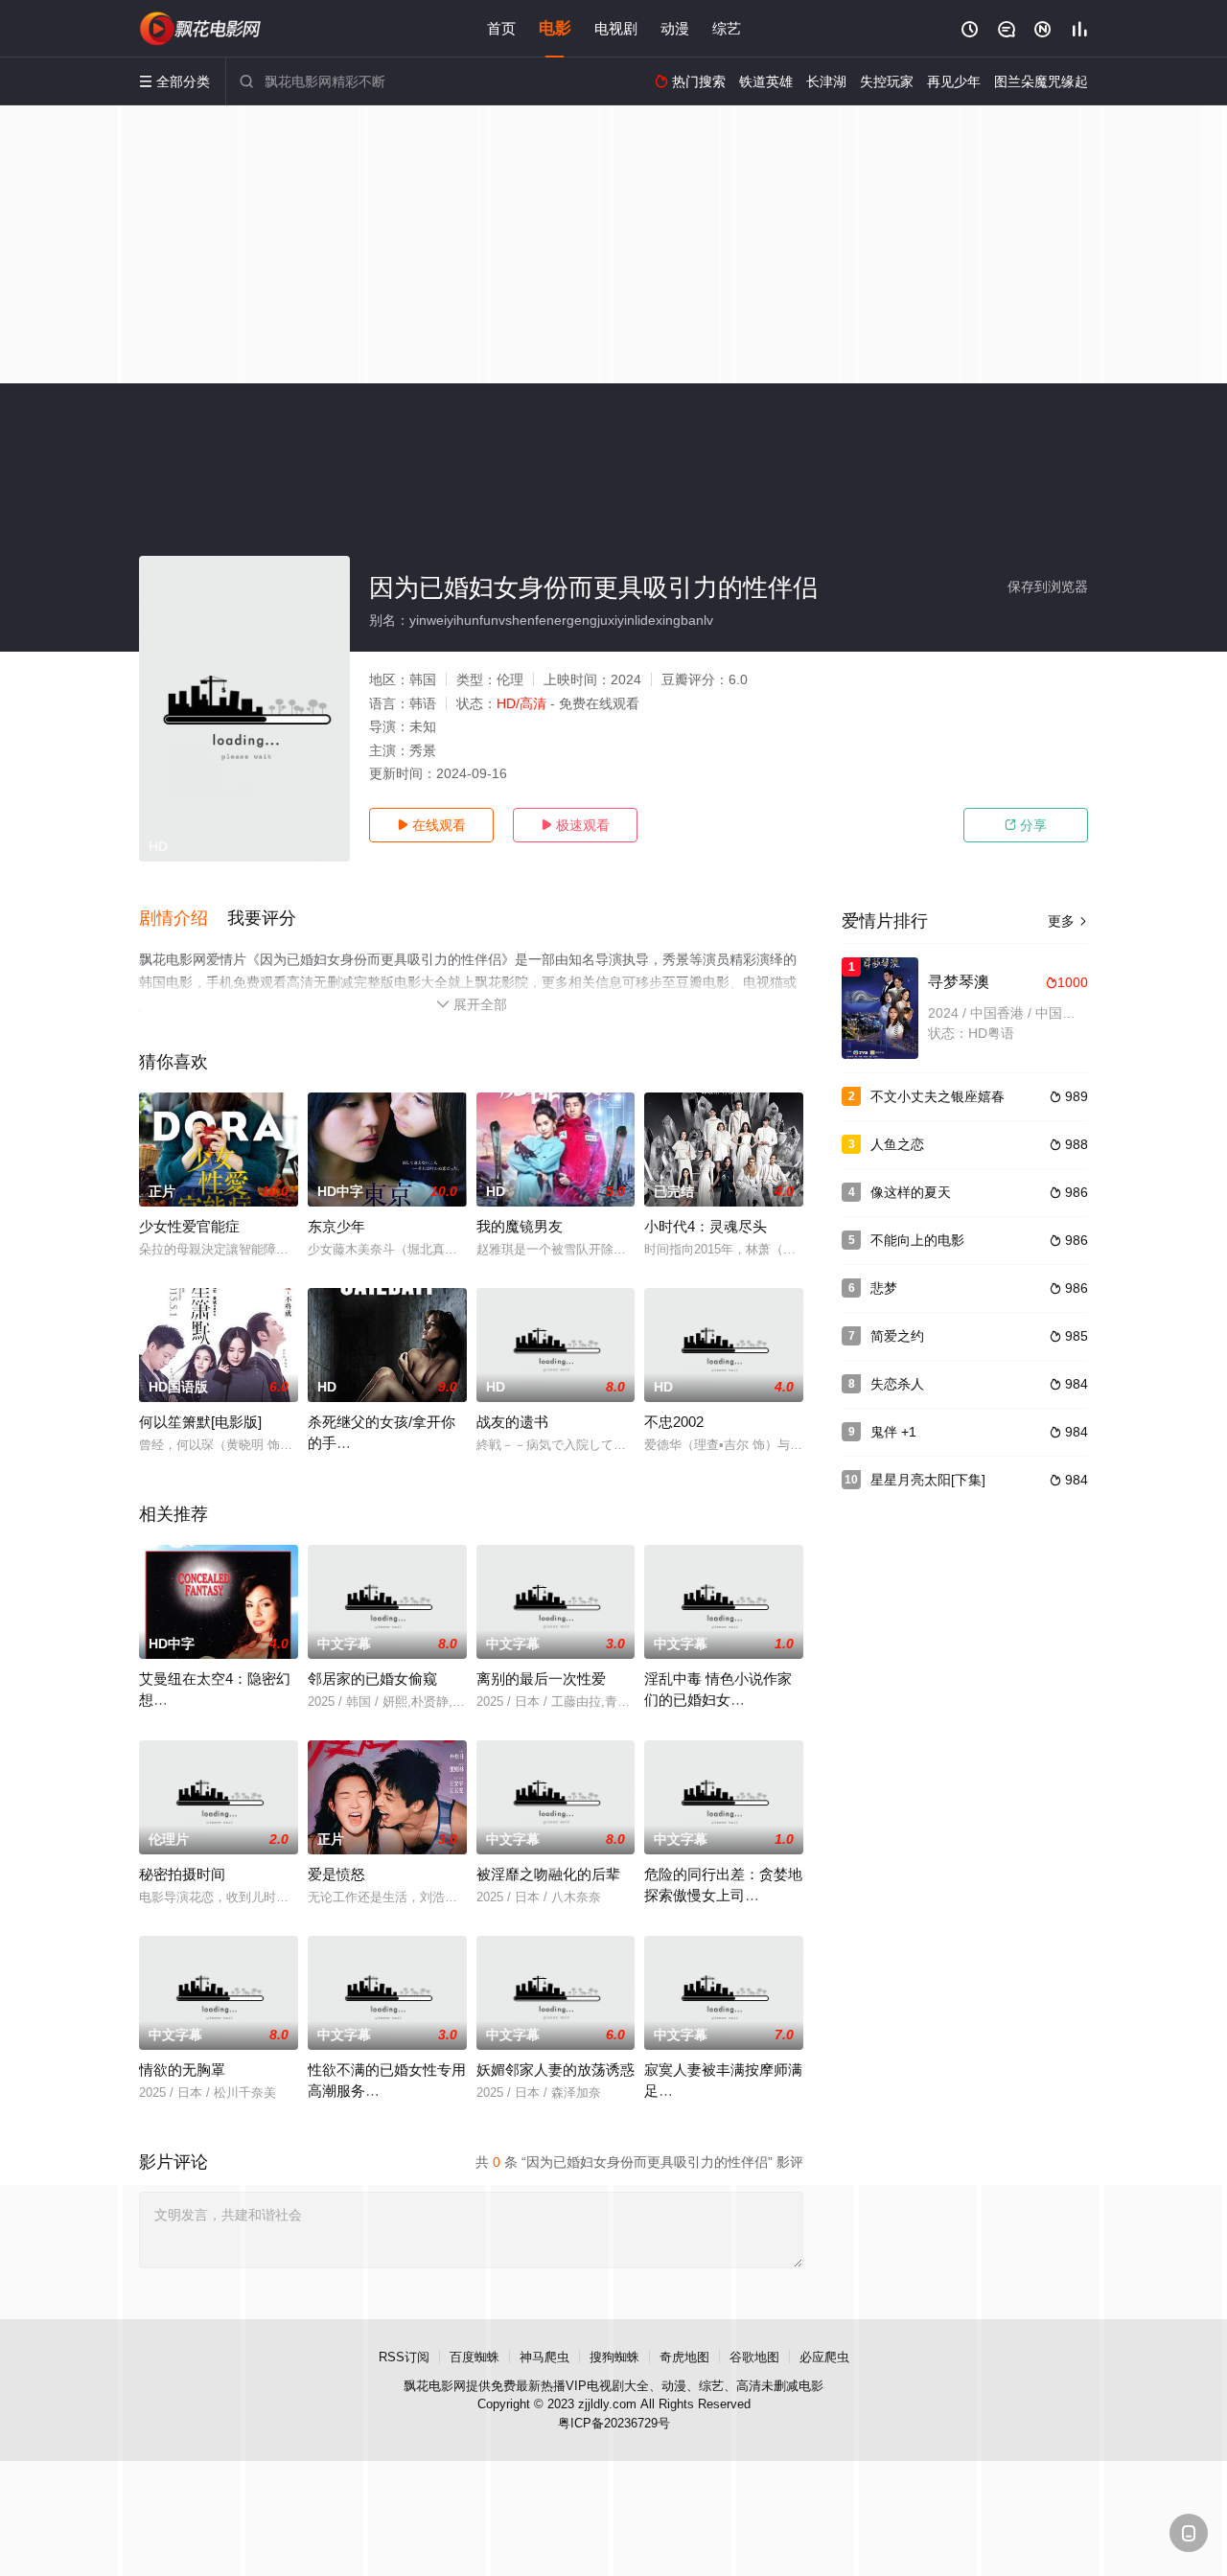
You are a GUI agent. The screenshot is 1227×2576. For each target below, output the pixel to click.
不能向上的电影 (917, 1240)
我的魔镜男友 (520, 1226)
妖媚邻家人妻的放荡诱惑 (556, 2070)
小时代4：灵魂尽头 (706, 1226)
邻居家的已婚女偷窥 (372, 1679)
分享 (1026, 825)
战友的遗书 (512, 1422)
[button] (183, 919)
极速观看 (575, 825)
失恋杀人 (897, 1384)
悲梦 (884, 1288)
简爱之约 (897, 1336)
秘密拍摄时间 (182, 1874)
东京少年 (336, 1226)
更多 (1068, 921)
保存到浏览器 (1048, 586)
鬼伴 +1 (893, 1432)
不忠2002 (674, 1422)
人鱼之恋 (897, 1144)
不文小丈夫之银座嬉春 (938, 1096)
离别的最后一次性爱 (541, 1679)
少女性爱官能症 (189, 1226)
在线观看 (431, 825)
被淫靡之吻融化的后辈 (548, 1874)
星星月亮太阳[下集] (928, 1480)
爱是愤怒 (336, 1874)
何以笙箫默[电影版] (200, 1422)
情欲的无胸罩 (182, 2070)
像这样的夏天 (911, 1192)
